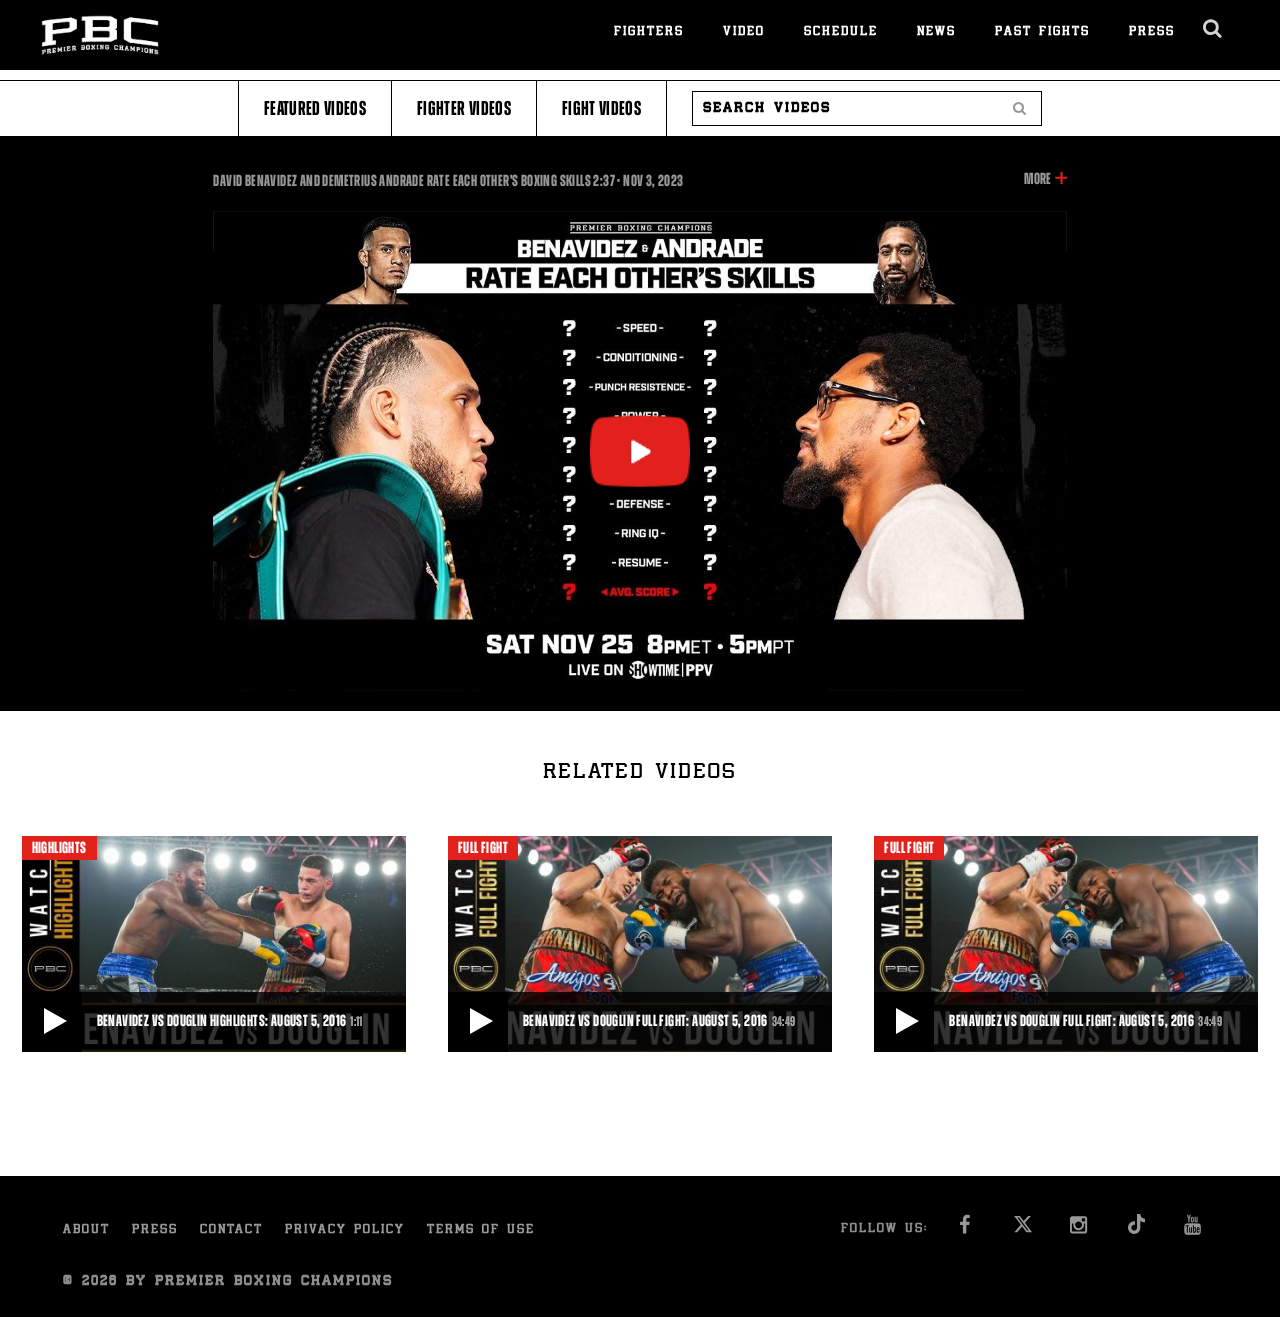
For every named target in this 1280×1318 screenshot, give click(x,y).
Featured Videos (315, 108)
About (86, 1230)
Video (744, 32)
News (936, 32)
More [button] (1037, 180)
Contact (231, 1230)
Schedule (841, 32)
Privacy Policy (345, 1230)
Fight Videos (601, 108)
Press (1152, 32)
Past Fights (1042, 32)
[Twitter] (1023, 1230)
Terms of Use (481, 1230)
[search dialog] (1213, 29)
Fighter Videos (464, 108)
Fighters (649, 32)
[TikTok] (1137, 1230)
